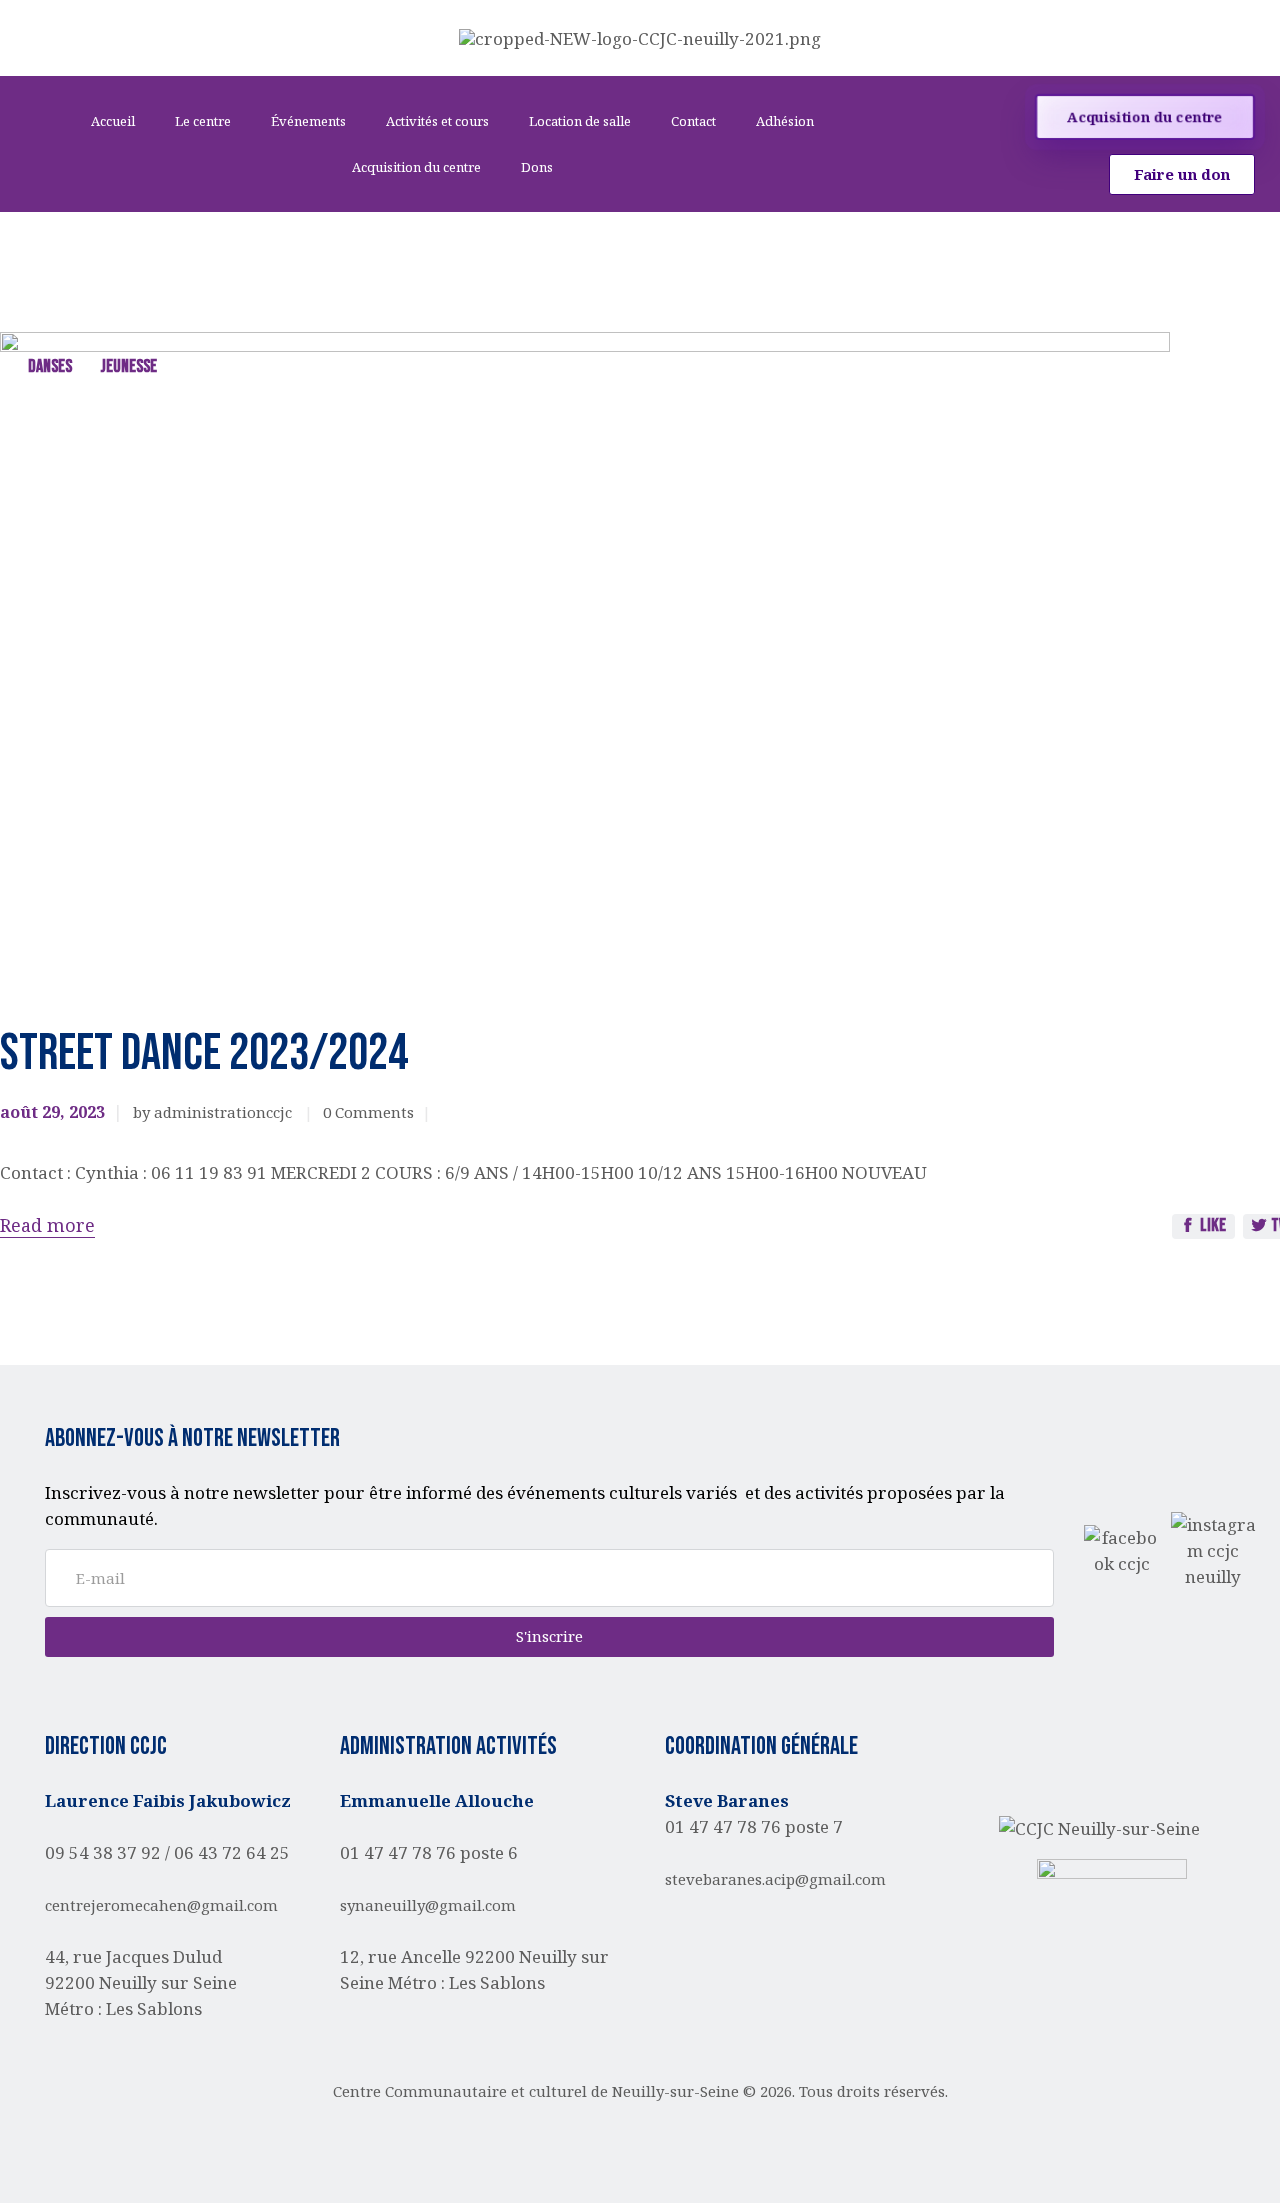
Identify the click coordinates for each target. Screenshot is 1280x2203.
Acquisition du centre (416, 167)
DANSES (50, 366)
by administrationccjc (214, 1112)
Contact (693, 121)
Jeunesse (128, 366)
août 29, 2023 (52, 1112)
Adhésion (785, 121)
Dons (537, 167)
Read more (47, 1225)
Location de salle (580, 121)
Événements (308, 121)
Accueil (113, 121)
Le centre (203, 121)
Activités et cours (437, 121)
